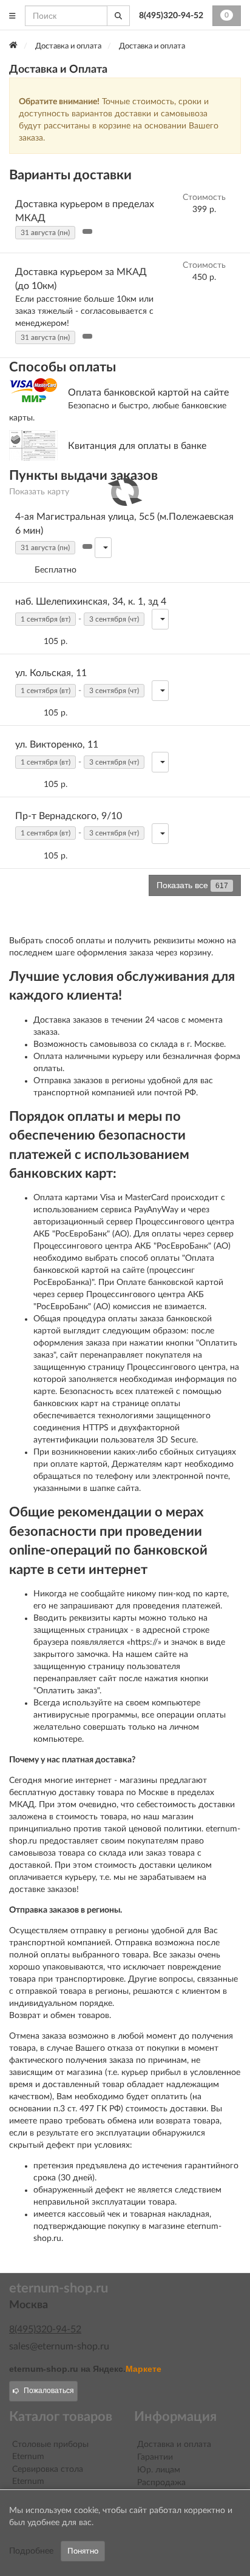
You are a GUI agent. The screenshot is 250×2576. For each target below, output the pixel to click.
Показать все (192, 885)
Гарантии (155, 2457)
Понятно (83, 2551)
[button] (87, 231)
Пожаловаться (49, 2391)
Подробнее (31, 2551)
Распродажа (161, 2483)
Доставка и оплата (174, 2445)
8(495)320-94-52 (171, 16)
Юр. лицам (159, 2470)
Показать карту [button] (39, 492)
